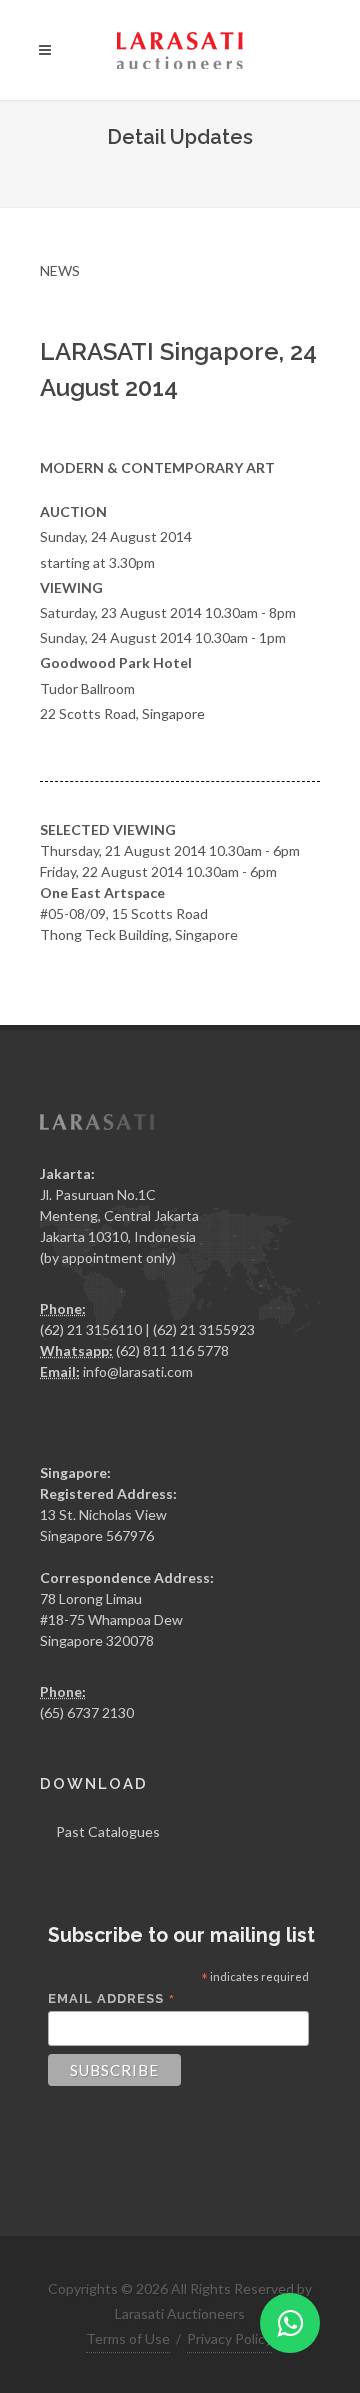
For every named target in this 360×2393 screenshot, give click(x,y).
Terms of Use (128, 2338)
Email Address (112, 1999)
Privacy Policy (229, 2338)
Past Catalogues (108, 1831)
